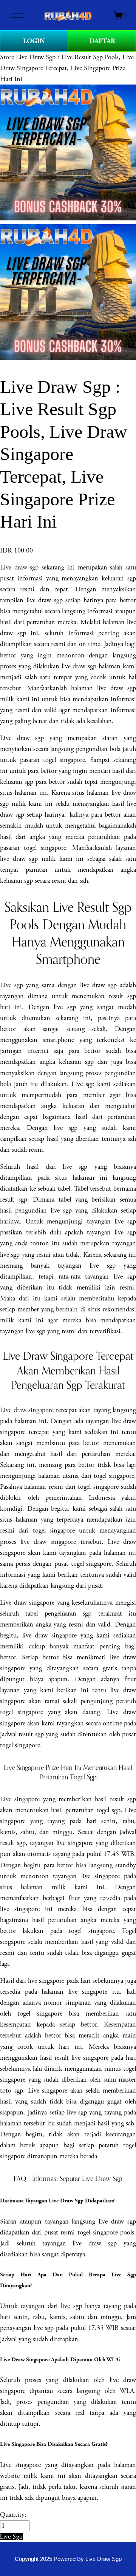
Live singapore (20, 1799)
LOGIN (34, 41)
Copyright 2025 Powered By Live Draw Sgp (68, 2559)
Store (7, 57)
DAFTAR (102, 41)
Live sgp (12, 985)
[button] (12, 2537)
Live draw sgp (19, 567)
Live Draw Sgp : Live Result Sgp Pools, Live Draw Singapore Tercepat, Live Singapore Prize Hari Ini (67, 68)
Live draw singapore (27, 1410)
